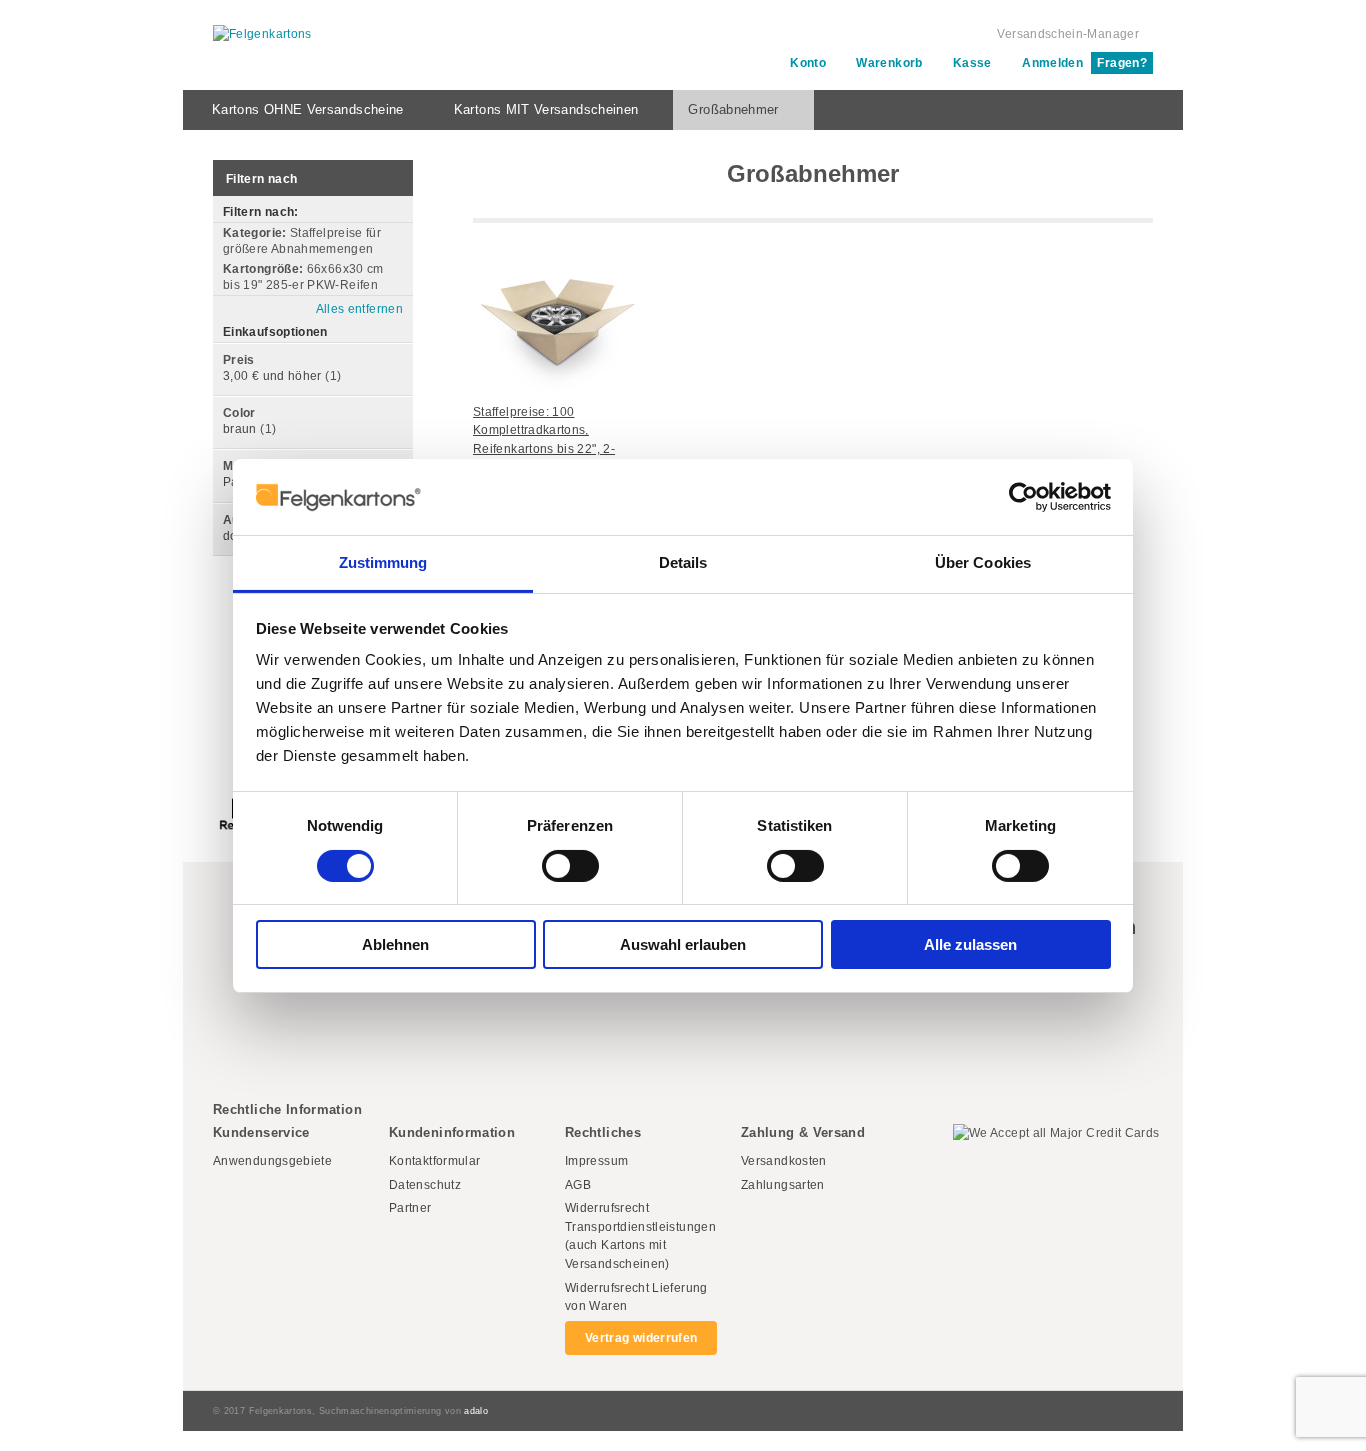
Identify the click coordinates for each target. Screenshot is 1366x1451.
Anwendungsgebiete (272, 1161)
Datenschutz (425, 1185)
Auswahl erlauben (683, 944)
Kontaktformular (434, 1161)
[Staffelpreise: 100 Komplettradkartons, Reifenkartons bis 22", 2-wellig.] (558, 308)
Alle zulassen (970, 944)
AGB (578, 1185)
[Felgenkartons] (262, 34)
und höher (274, 376)
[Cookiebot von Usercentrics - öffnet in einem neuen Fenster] (1023, 497)
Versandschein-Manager (1068, 34)
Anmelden (1052, 63)
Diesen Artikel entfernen (397, 249)
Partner (410, 1208)
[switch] (570, 866)
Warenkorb (889, 63)
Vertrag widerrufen (641, 1338)
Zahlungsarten (783, 1185)
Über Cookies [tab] (983, 562)
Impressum (596, 1161)
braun (240, 429)
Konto (808, 63)
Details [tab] (683, 562)
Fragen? (1122, 63)
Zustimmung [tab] (383, 562)
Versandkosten (784, 1161)
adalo (476, 1411)
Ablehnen (395, 944)
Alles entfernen (359, 309)
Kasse (972, 63)
